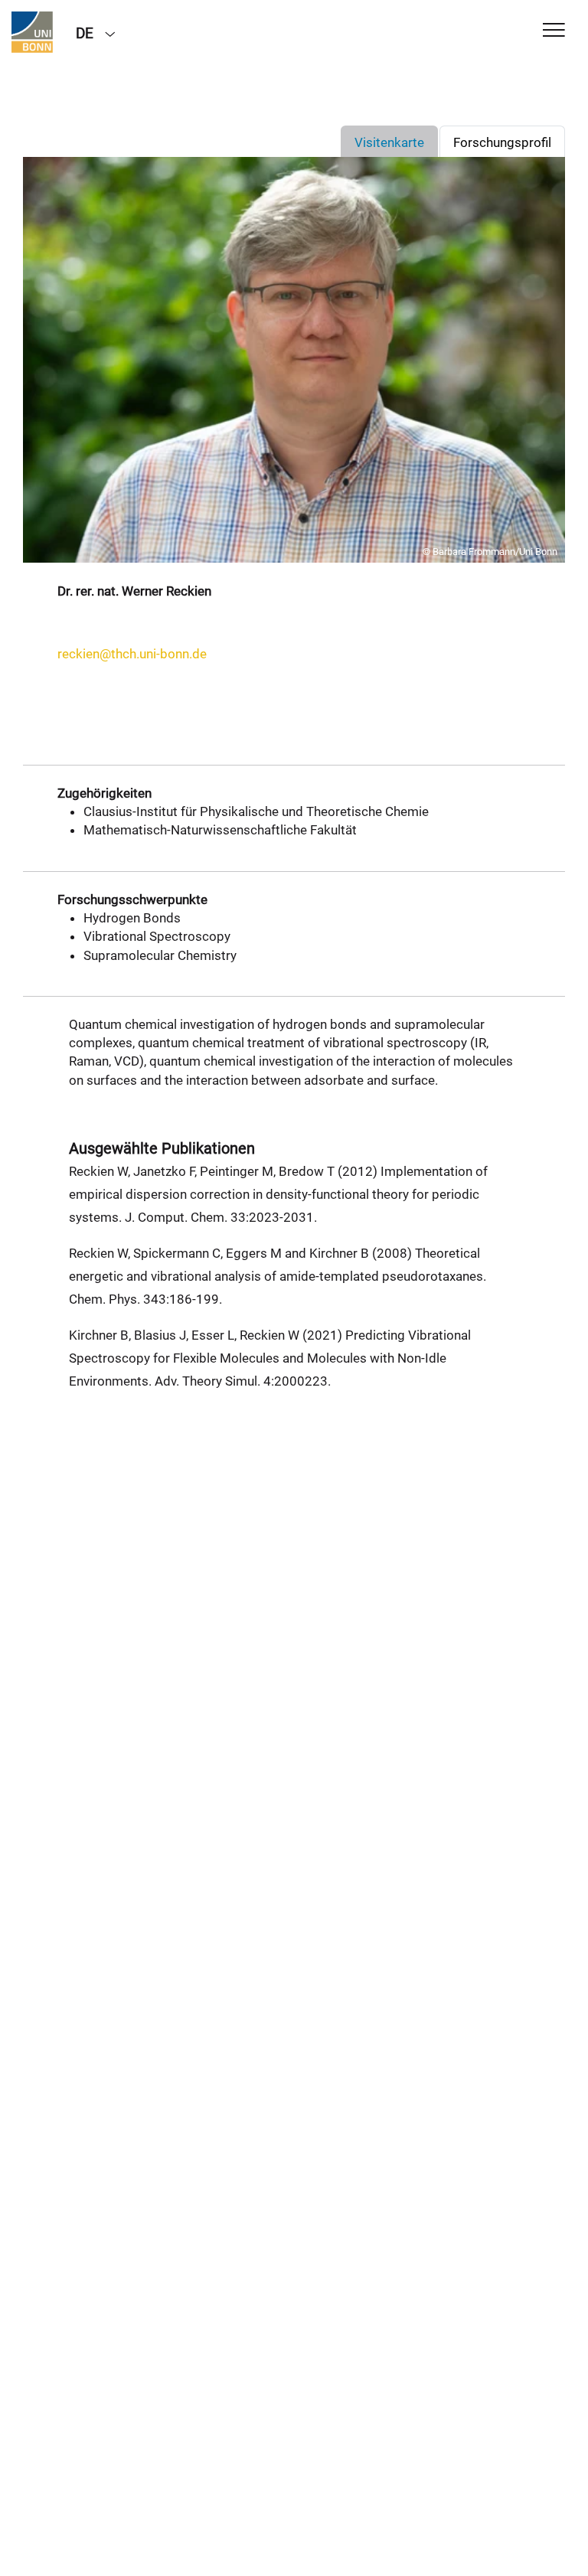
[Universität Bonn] (32, 32)
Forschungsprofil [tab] (502, 142)
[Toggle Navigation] (554, 31)
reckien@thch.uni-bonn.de (132, 654)
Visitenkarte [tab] (389, 142)
